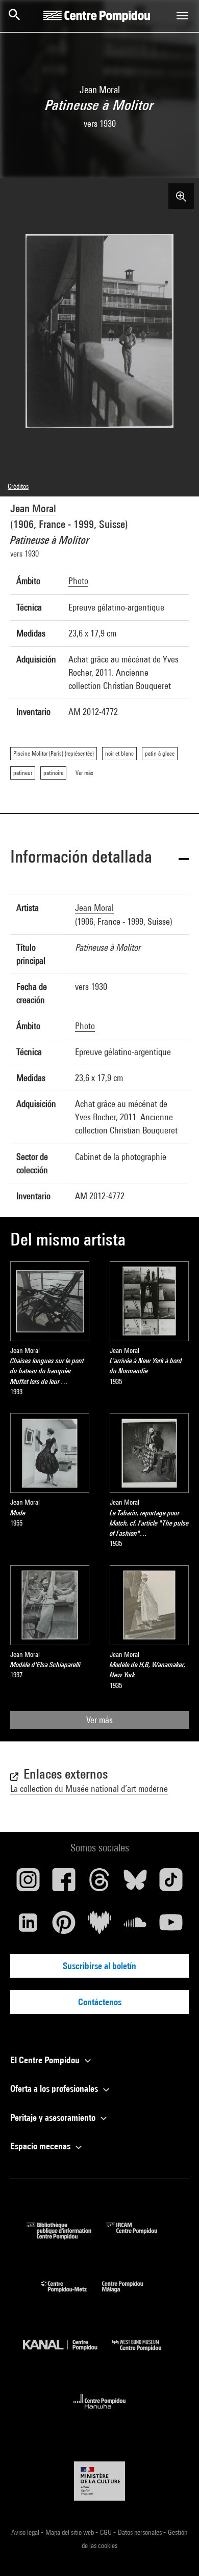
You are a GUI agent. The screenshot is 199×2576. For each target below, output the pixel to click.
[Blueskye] (135, 1883)
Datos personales (141, 2532)
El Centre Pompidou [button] (46, 2060)
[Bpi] (66, 2236)
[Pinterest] (64, 1926)
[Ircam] (139, 2236)
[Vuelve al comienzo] (175, 2552)
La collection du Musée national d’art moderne (89, 1789)
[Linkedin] (28, 1926)
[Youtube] (171, 1926)
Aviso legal (26, 2532)
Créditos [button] (18, 486)
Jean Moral (33, 508)
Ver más (99, 1720)
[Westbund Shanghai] (144, 2353)
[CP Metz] (72, 2295)
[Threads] (99, 1883)
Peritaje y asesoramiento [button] (54, 2117)
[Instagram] (28, 1883)
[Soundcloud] (135, 1926)
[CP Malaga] (130, 2295)
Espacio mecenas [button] (41, 2146)
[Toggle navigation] (182, 16)
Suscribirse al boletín (99, 1966)
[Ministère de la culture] (99, 2481)
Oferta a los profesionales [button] (55, 2088)
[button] (99, 858)
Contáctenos (100, 2002)
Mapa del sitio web (70, 2532)
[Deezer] (99, 1926)
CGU (107, 2532)
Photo (78, 581)
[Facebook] (64, 1883)
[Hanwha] (100, 2412)
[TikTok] (171, 1883)
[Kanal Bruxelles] (68, 2353)
